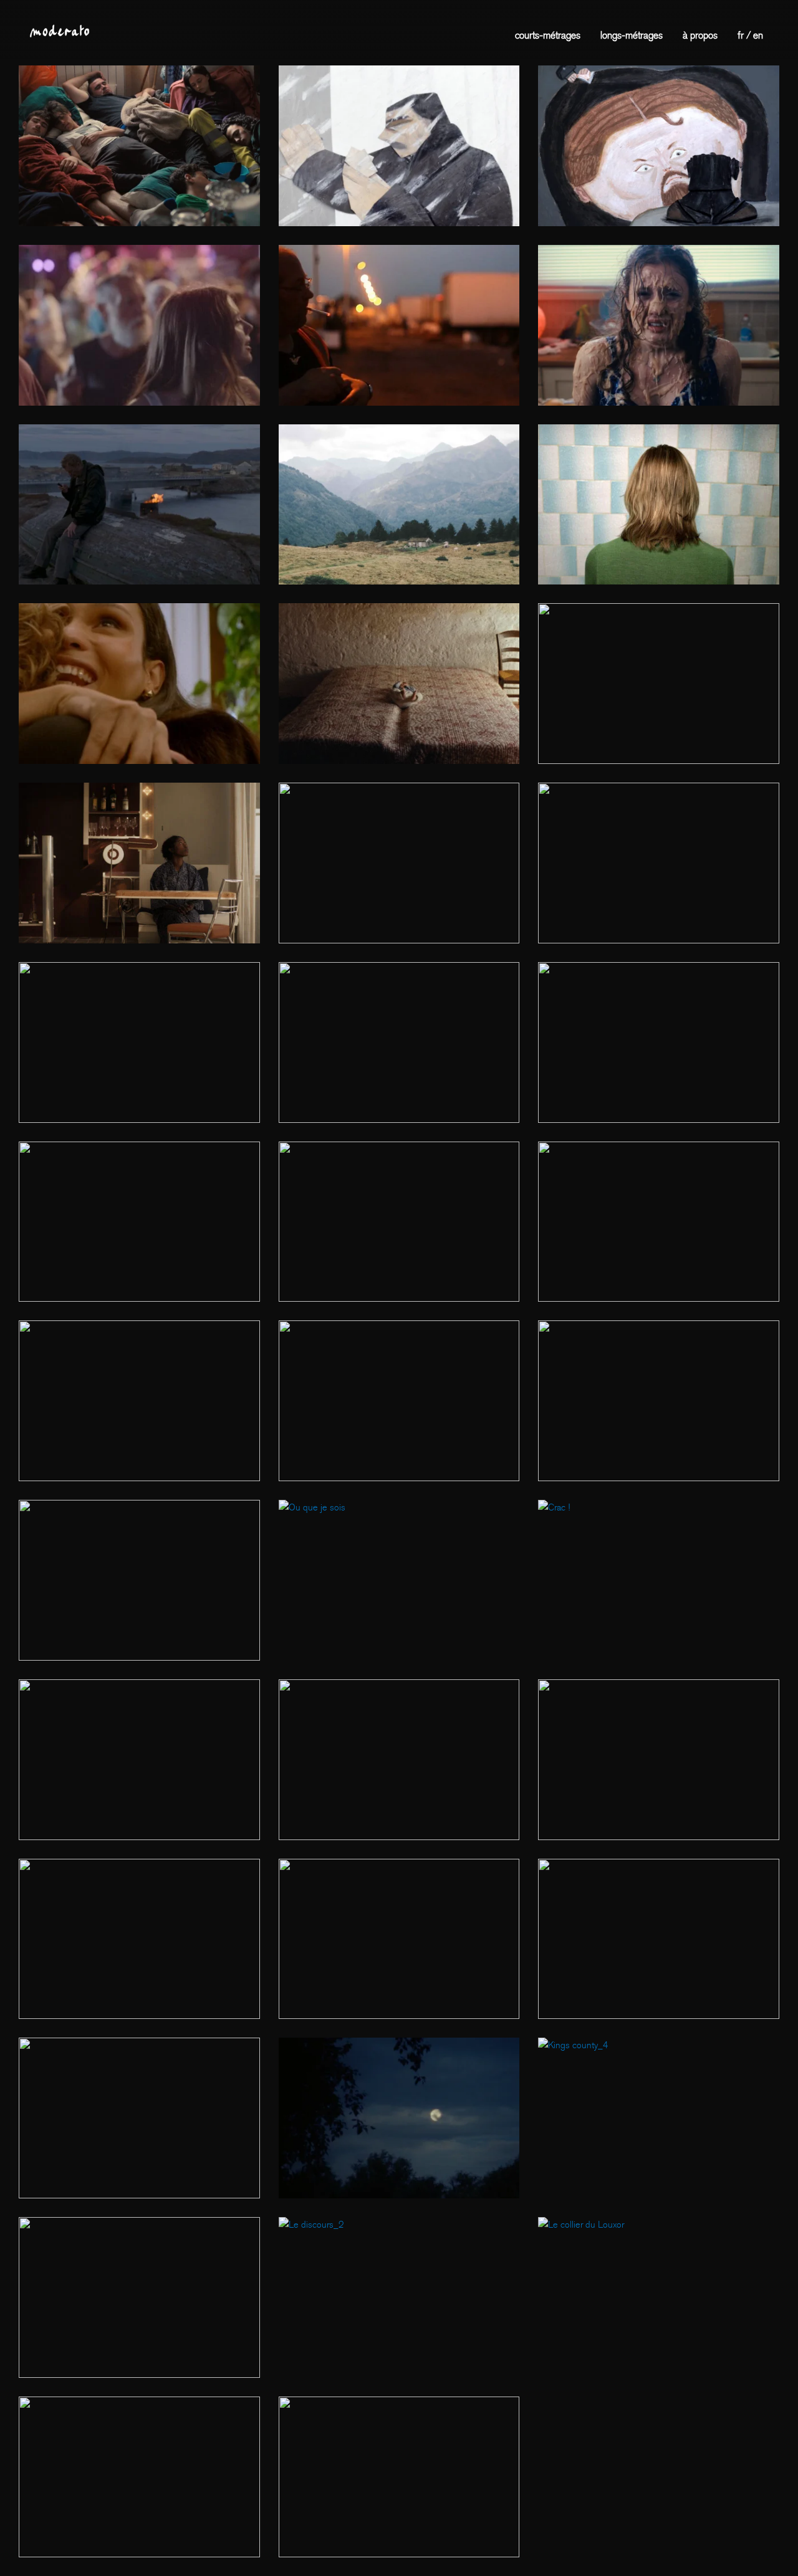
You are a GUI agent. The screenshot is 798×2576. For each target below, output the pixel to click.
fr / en (750, 35)
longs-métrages (632, 35)
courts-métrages (548, 35)
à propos (700, 35)
